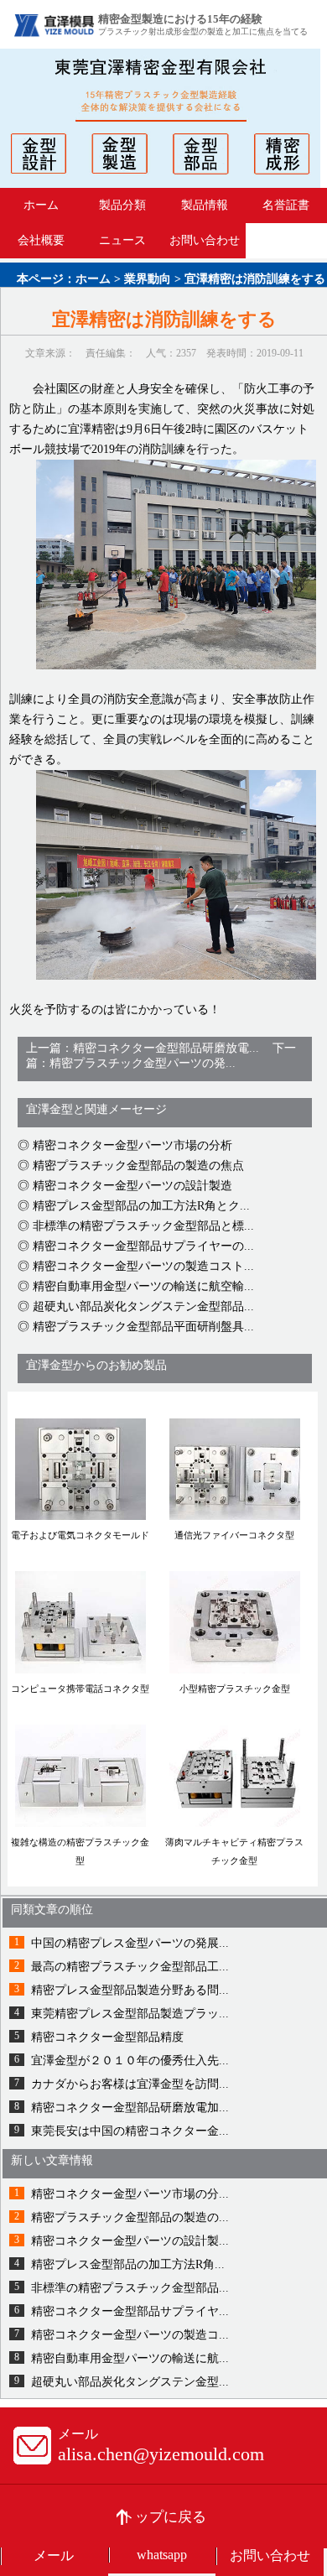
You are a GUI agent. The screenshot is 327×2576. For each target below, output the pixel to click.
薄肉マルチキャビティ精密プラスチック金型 (234, 1851)
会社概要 (41, 240)
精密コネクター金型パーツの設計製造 (132, 1186)
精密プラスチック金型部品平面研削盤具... (143, 1327)
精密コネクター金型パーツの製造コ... (130, 2335)
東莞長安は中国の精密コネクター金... (130, 2131)
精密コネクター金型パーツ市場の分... (130, 2194)
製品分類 (122, 205)
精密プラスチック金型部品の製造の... (130, 2217)
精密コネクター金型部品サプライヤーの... (143, 1246)
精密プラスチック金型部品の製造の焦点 (138, 1166)
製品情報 (205, 205)
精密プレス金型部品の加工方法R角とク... (141, 1206)
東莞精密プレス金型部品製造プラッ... (130, 2014)
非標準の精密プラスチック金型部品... (130, 2288)
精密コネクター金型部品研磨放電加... (130, 2108)
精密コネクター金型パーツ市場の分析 (132, 1145)
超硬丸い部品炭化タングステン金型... (130, 2382)
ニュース (122, 240)
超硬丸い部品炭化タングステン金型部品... (143, 1306)
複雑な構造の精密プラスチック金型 (80, 1851)
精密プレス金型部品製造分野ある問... (130, 1990)
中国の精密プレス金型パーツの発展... (130, 1943)
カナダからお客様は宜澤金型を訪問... (130, 2084)
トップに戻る (163, 2517)
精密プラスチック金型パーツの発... (143, 1063)
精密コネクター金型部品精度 (107, 2037)
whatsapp (162, 2555)
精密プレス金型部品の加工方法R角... (128, 2264)
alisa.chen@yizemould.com (161, 2454)
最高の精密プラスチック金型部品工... (130, 1967)
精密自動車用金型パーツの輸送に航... (130, 2358)
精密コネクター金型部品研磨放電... (166, 1048)
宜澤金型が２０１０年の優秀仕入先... (130, 2061)
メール (54, 2555)
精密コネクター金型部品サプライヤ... (130, 2311)
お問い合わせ (205, 240)
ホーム (41, 205)
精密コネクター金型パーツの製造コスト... (143, 1266)
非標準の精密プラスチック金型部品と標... (143, 1226)
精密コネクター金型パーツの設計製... (130, 2241)
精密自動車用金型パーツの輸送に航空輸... (143, 1286)
